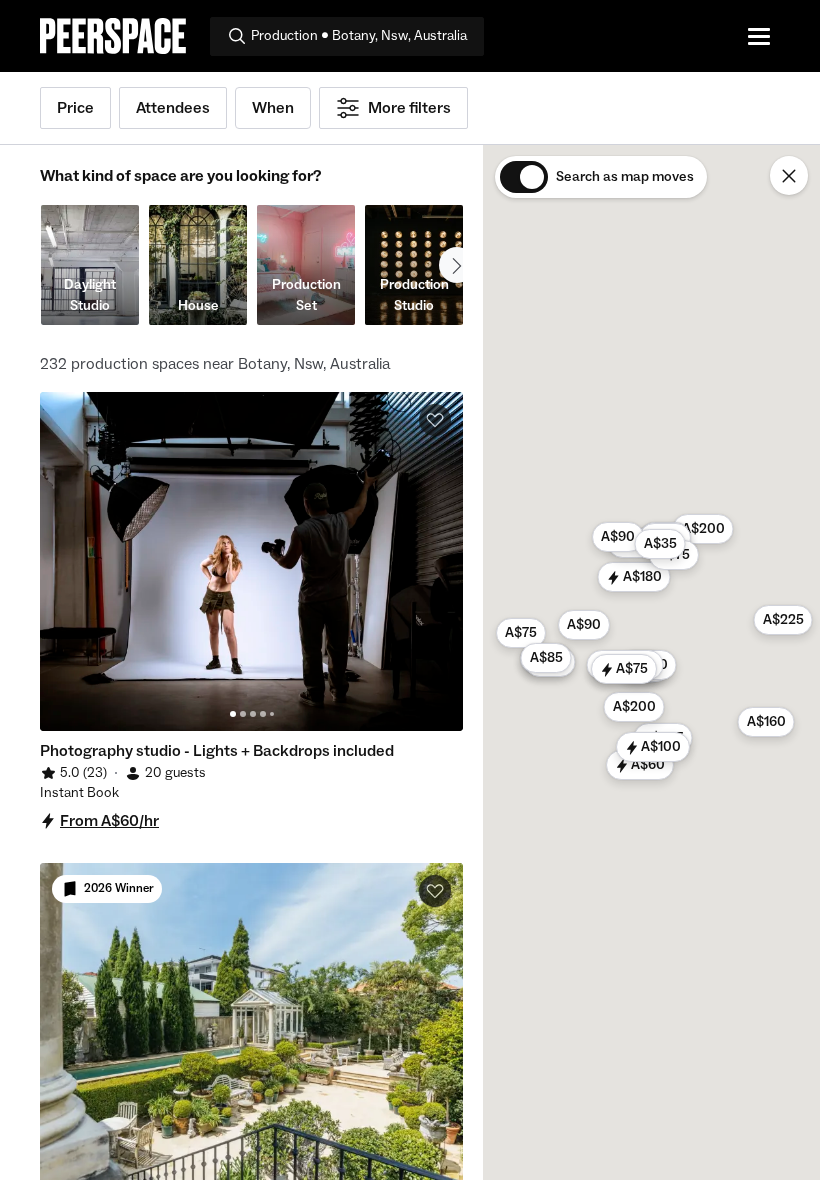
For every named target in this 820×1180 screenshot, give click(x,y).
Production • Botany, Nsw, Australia (359, 36)
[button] (640, 765)
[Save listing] (435, 420)
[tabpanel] (251, 561)
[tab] (233, 714)
